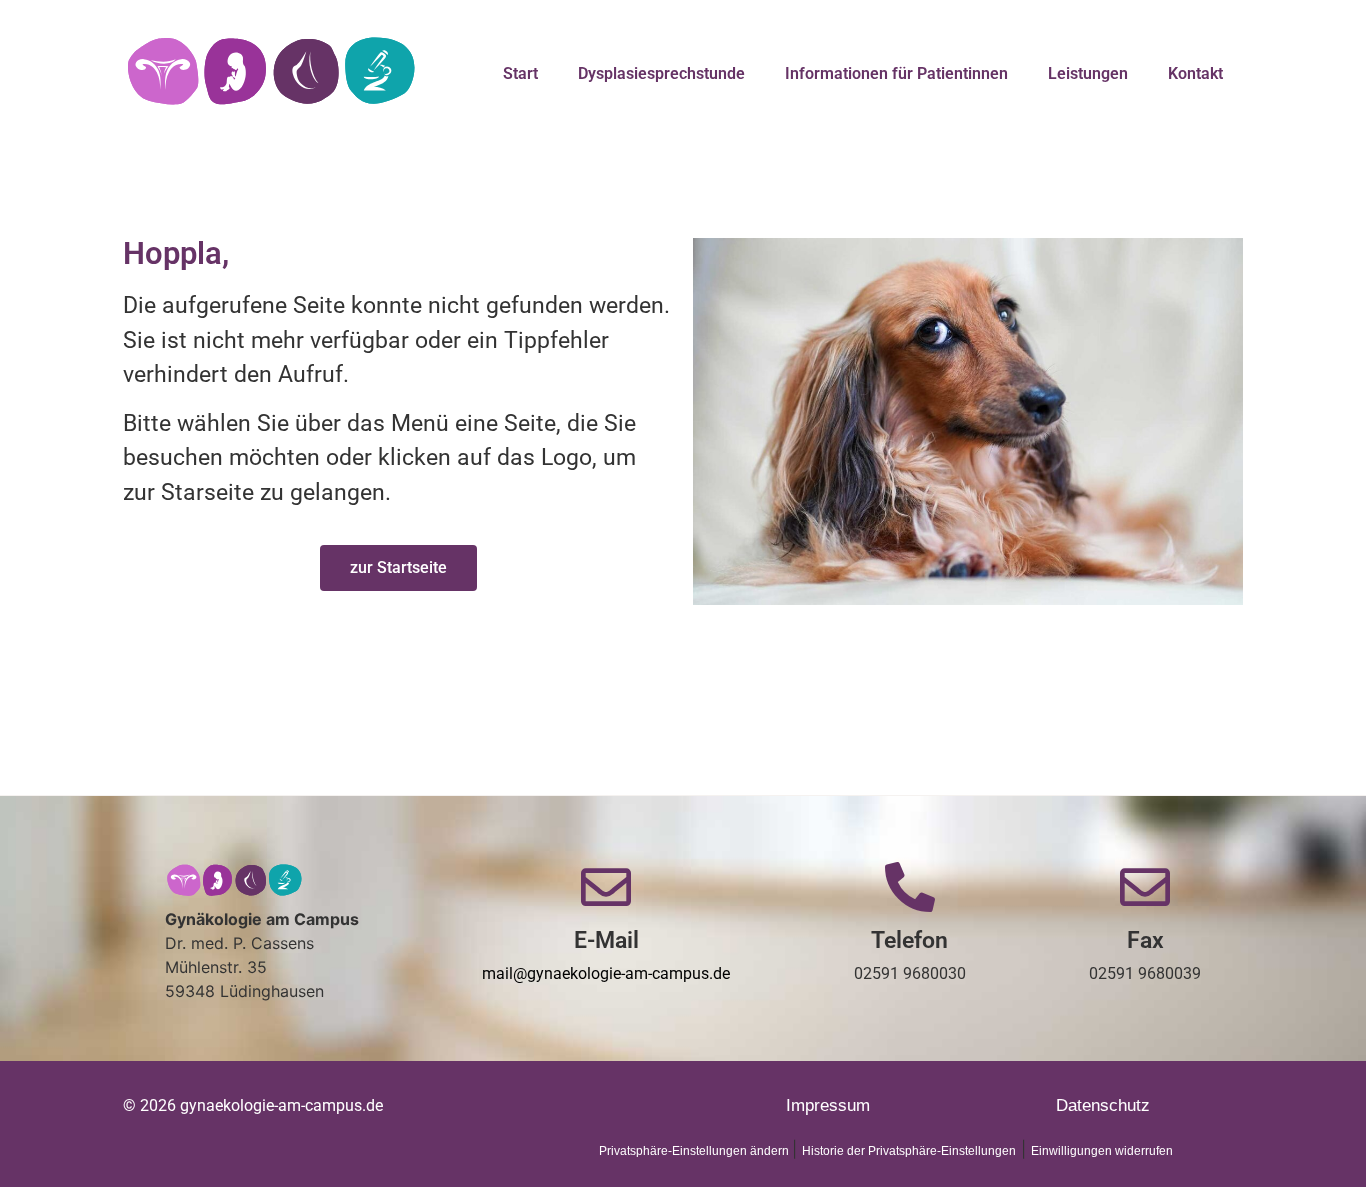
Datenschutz (1103, 1105)
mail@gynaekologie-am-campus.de (606, 973)
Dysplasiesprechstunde (661, 73)
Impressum (828, 1105)
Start (520, 73)
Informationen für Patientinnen (896, 73)
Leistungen (1088, 73)
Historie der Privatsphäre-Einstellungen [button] (909, 1151)
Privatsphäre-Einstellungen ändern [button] (695, 1151)
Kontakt (1195, 73)
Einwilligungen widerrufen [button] (1102, 1151)
